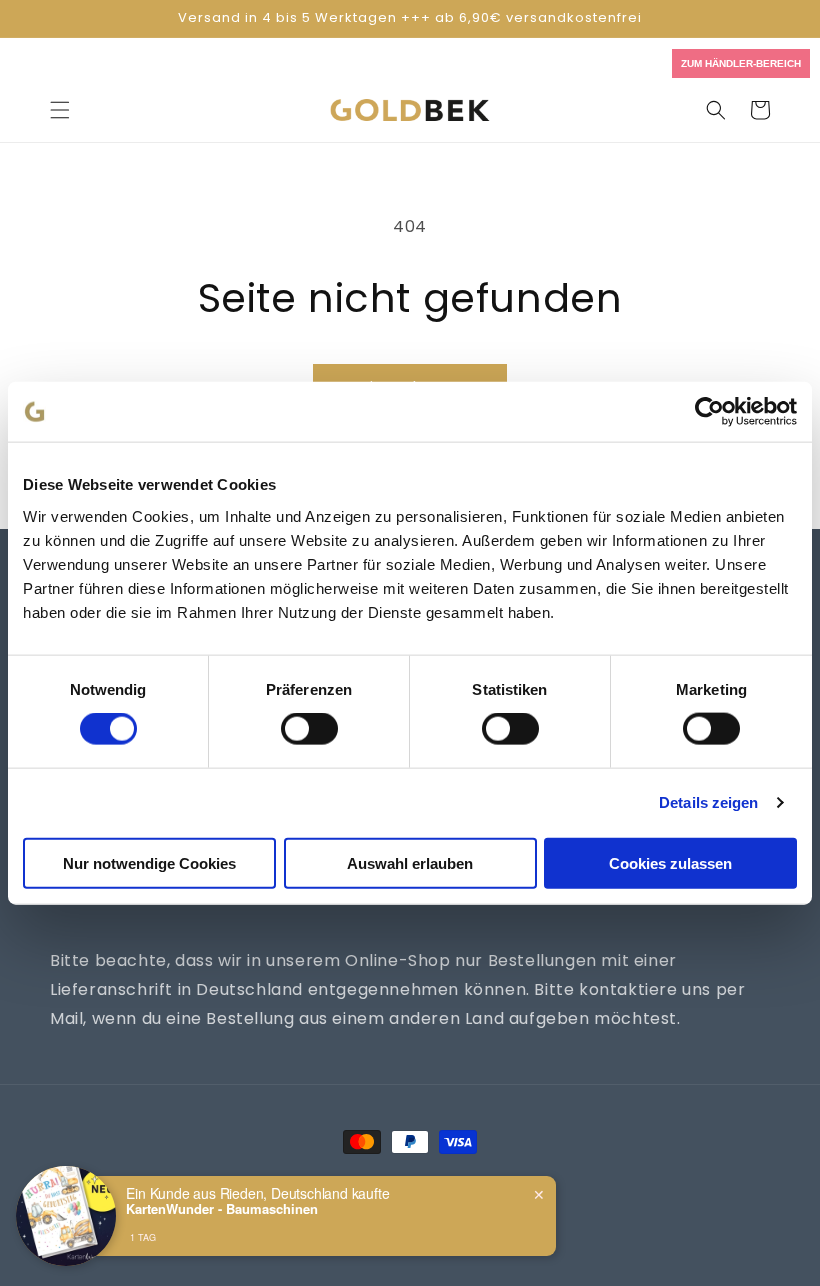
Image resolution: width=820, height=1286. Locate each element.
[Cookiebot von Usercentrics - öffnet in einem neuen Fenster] (709, 412)
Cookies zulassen (670, 862)
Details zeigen (708, 802)
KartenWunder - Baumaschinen (222, 1209)
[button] (60, 110)
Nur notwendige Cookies (149, 862)
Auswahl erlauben (410, 862)
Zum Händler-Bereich (741, 63)
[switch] (309, 729)
